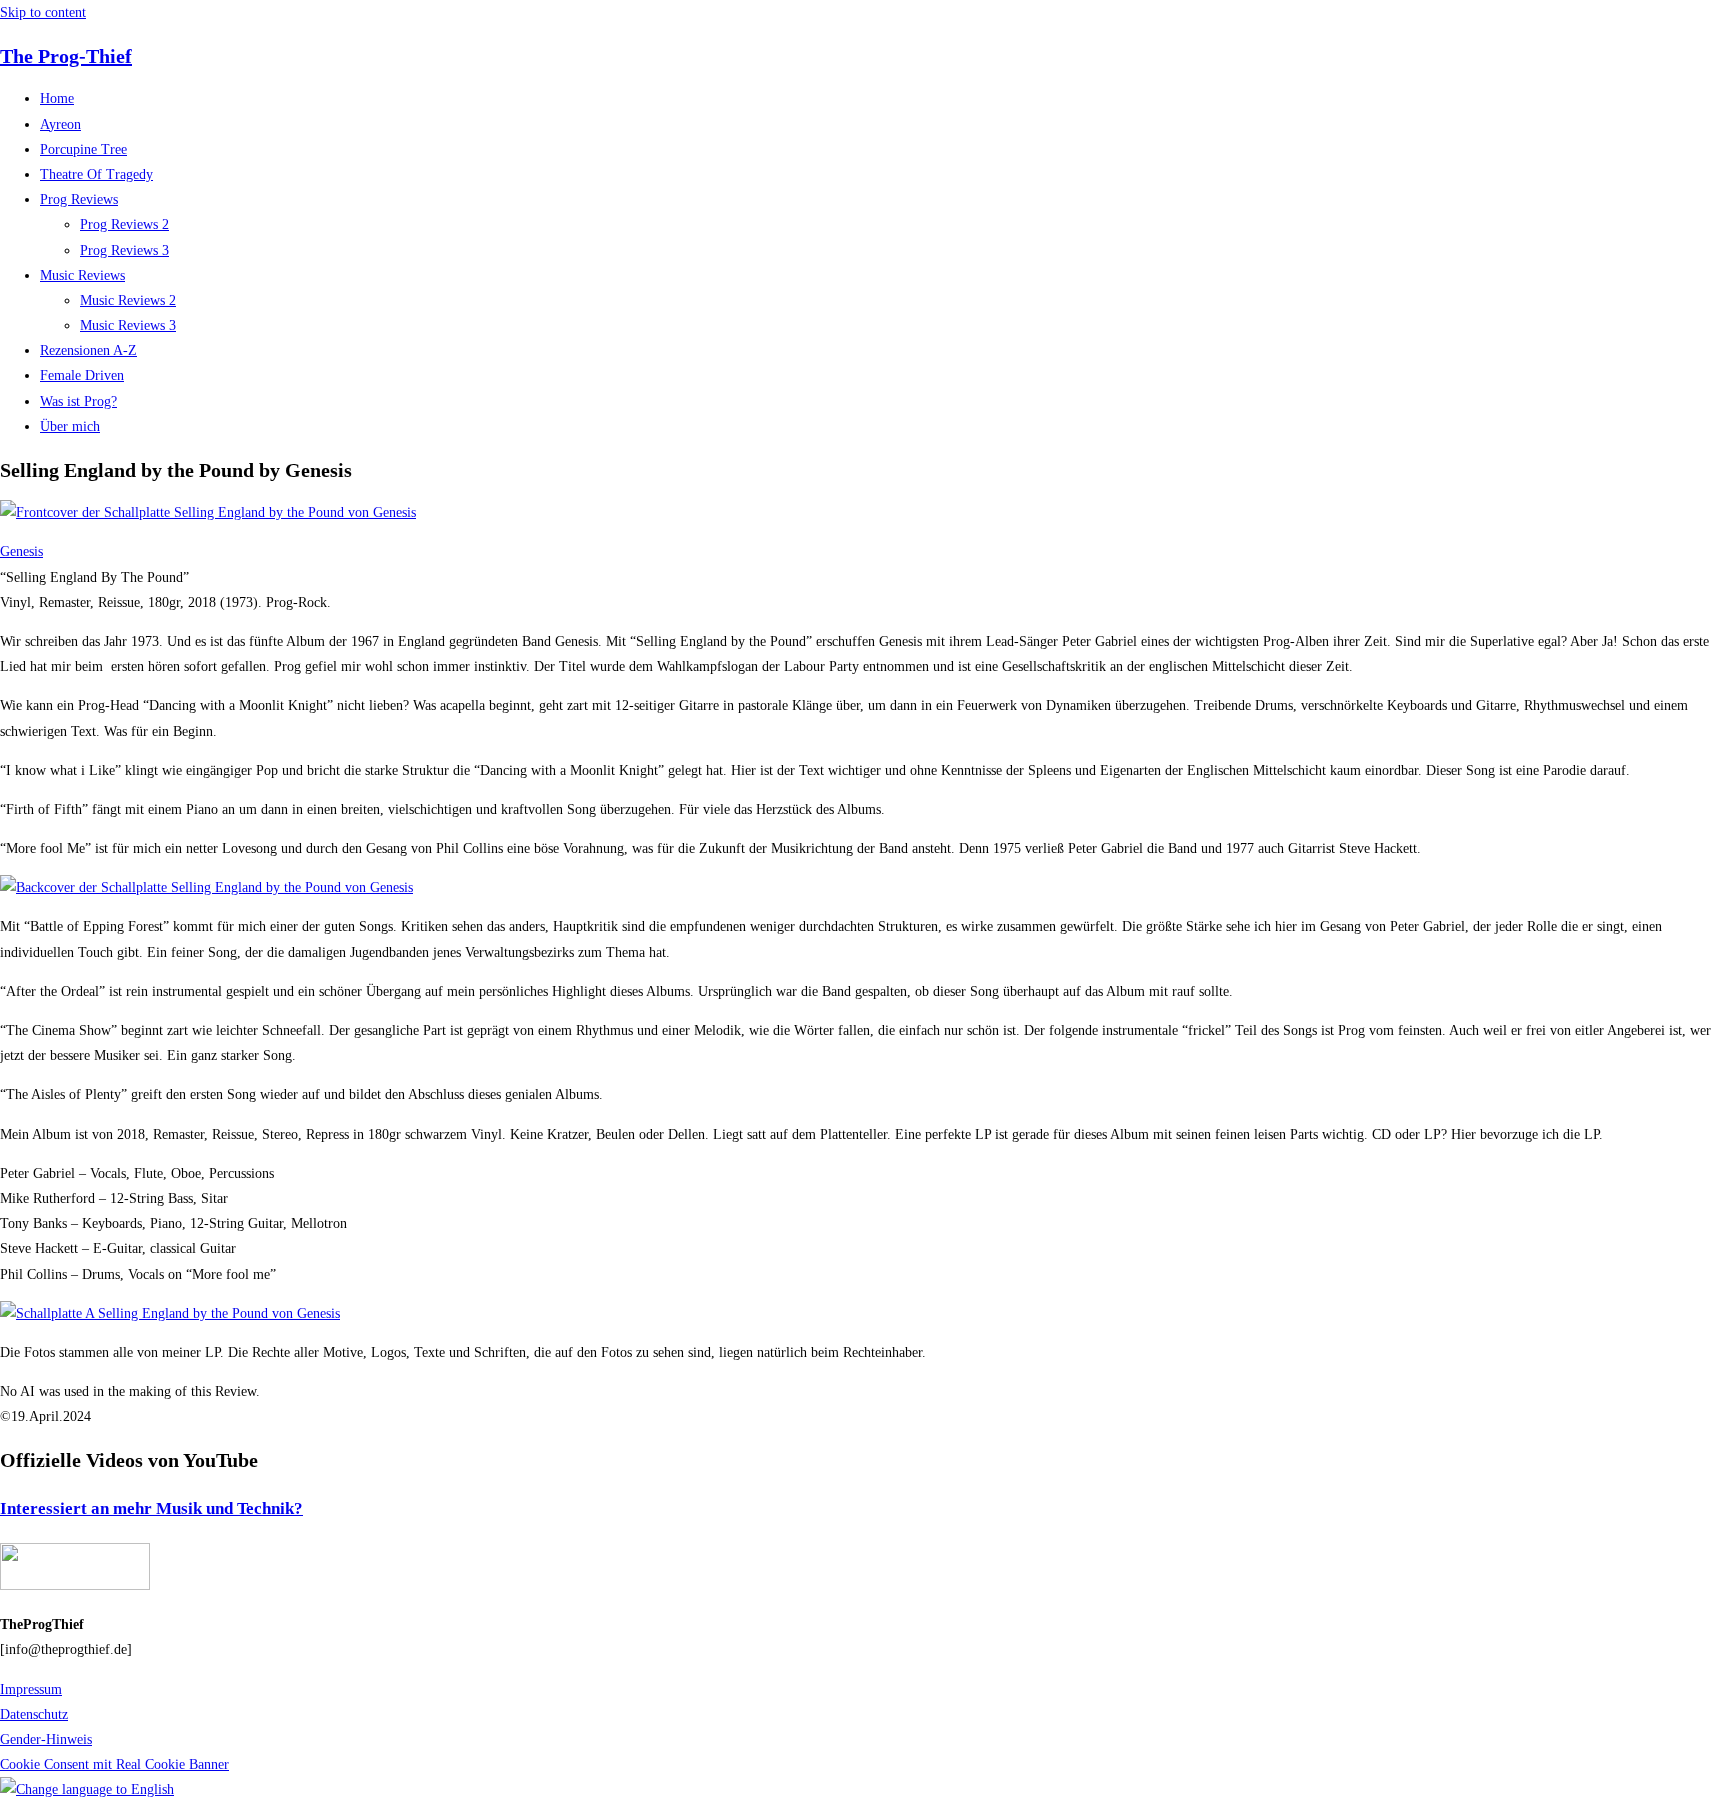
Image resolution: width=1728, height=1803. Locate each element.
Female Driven (82, 375)
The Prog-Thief (66, 56)
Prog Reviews (79, 199)
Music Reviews (82, 275)
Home (57, 98)
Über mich (70, 426)
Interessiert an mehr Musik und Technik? (151, 1508)
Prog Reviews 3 (124, 250)
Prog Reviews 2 (124, 224)
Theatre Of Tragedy (96, 174)
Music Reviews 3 (128, 325)
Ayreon (60, 124)
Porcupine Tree (83, 149)
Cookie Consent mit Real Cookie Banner (114, 1764)
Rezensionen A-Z (88, 350)
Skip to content (43, 12)
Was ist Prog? (78, 401)
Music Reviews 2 (128, 300)
